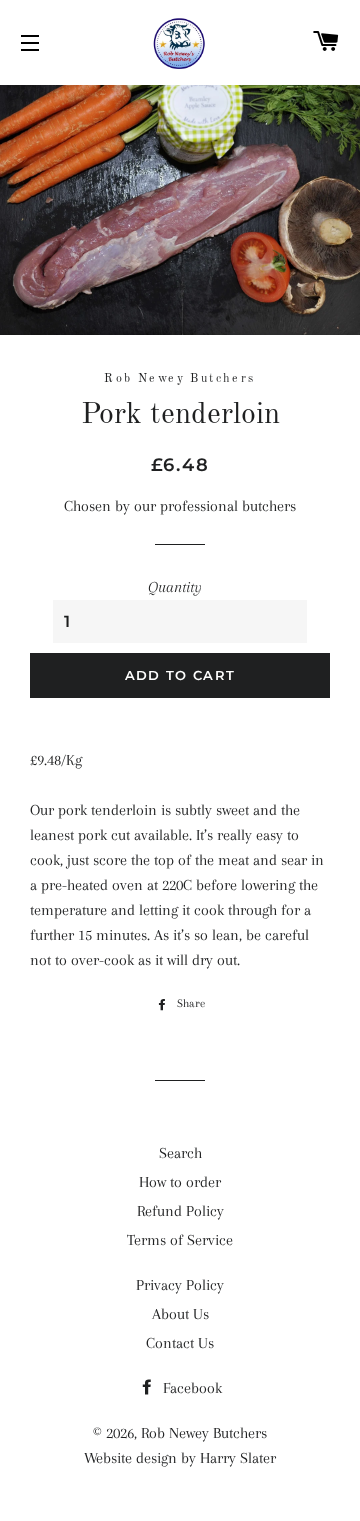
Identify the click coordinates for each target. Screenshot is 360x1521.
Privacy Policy (180, 1285)
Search (180, 1153)
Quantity (175, 587)
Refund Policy (180, 1211)
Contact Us (180, 1343)
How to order (180, 1182)
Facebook (190, 1388)
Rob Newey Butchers (204, 1433)
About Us (180, 1314)
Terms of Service (180, 1240)
